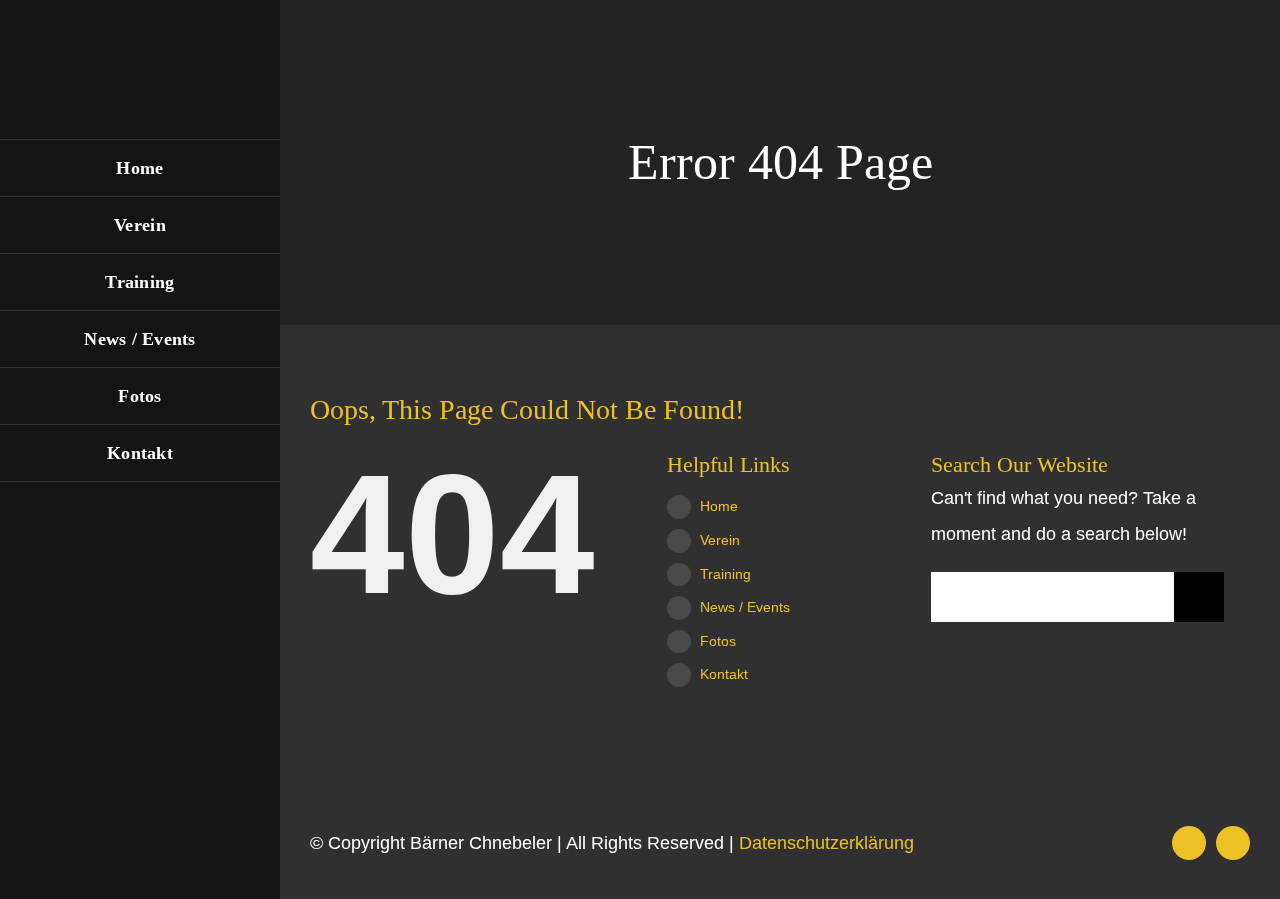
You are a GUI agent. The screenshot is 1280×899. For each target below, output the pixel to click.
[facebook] (1189, 843)
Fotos (718, 641)
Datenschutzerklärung (826, 843)
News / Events (745, 607)
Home (719, 506)
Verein (720, 540)
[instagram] (1233, 843)
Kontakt (724, 674)
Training (725, 574)
